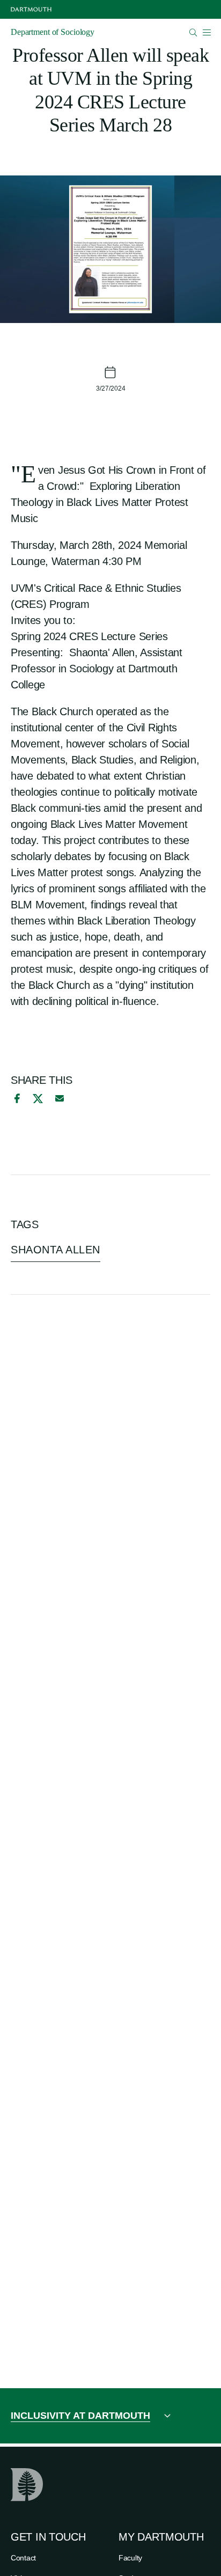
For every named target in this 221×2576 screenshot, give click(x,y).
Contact (23, 2558)
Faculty (130, 2558)
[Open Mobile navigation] (207, 32)
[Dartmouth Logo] (31, 9)
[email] (60, 1098)
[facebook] (16, 1098)
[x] (38, 1099)
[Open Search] (193, 32)
